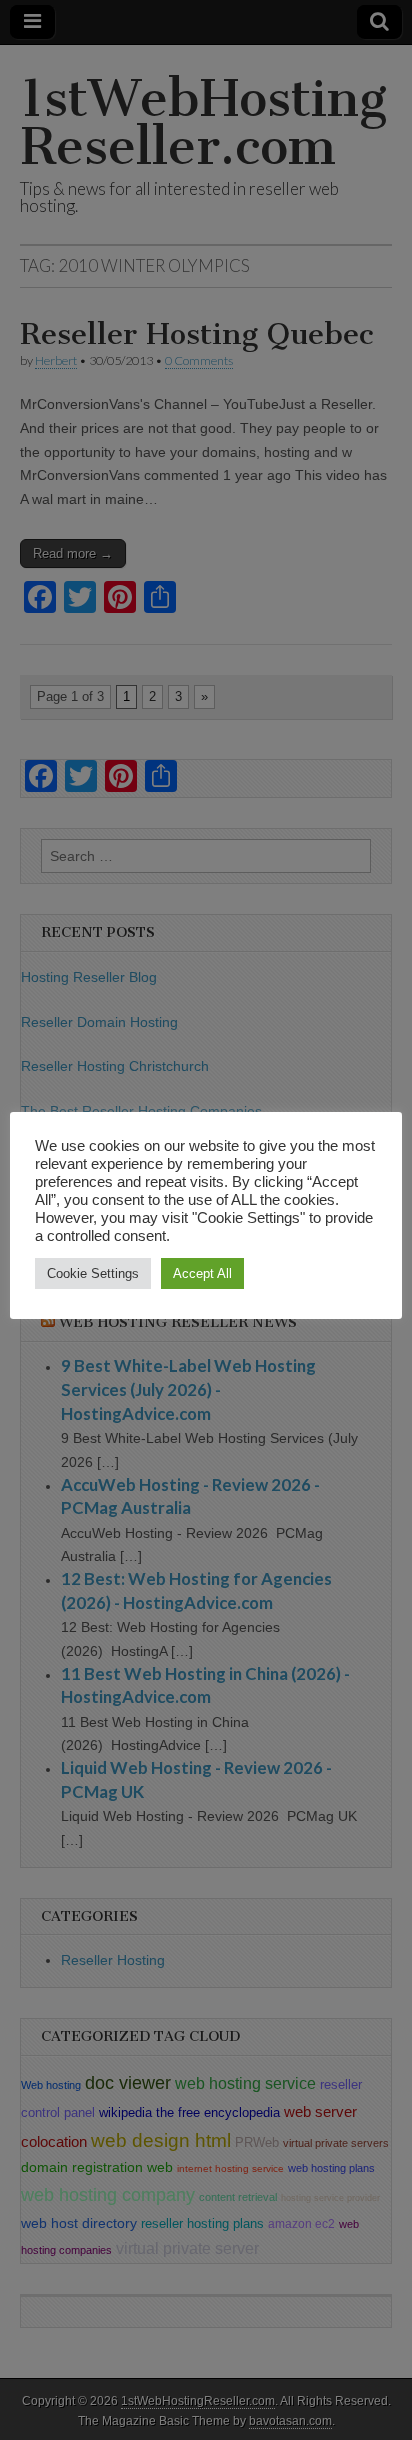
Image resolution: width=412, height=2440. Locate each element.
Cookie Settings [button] (93, 1273)
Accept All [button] (202, 1273)
